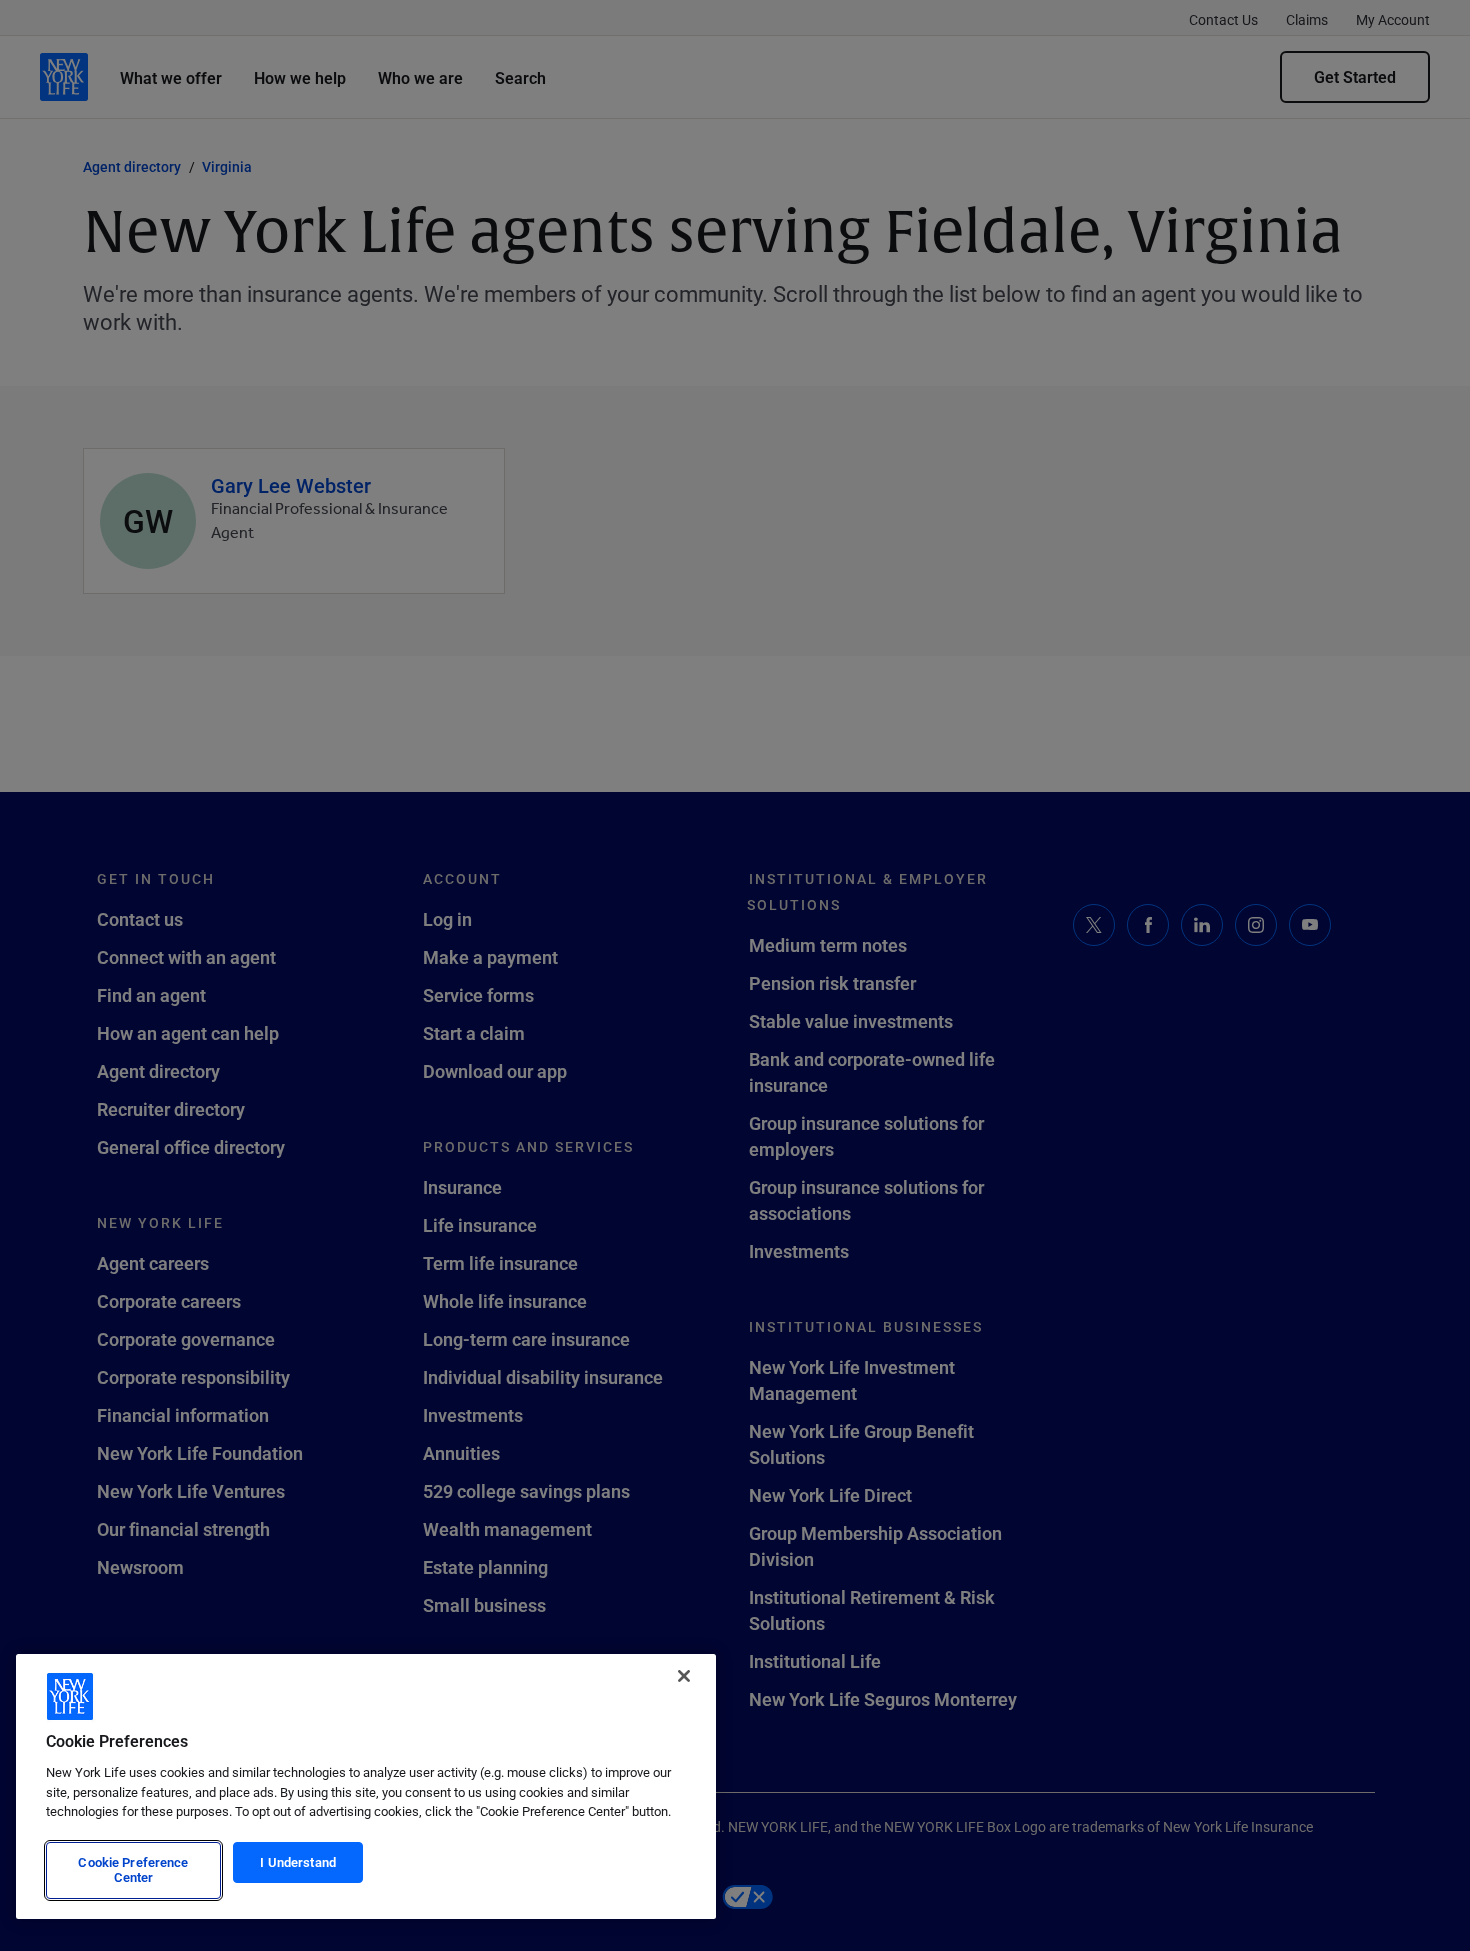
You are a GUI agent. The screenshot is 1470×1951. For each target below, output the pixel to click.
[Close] (684, 1676)
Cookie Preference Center (133, 1870)
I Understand (298, 1862)
